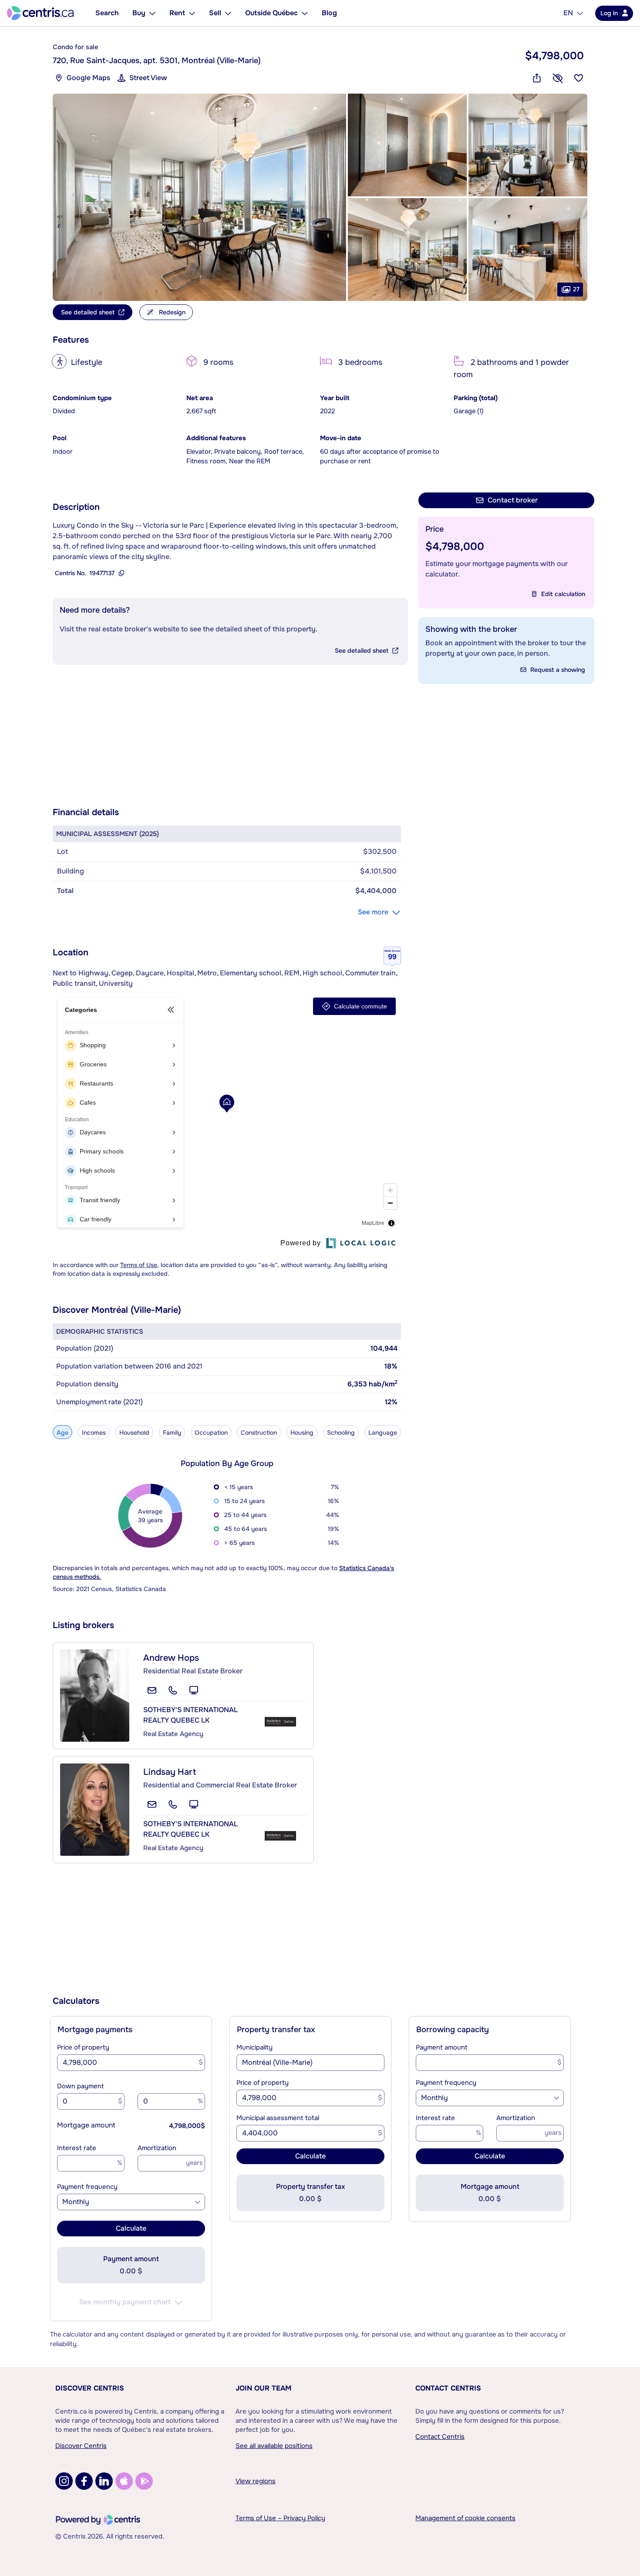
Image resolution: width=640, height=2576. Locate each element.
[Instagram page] (64, 2481)
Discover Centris (90, 2388)
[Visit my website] (194, 1690)
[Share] (537, 78)
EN (568, 13)
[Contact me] (152, 1690)
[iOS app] (124, 2481)
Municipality (254, 2047)
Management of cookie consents (465, 2518)
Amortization (157, 2148)
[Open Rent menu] (192, 13)
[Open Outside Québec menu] (305, 13)
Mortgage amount (86, 2125)
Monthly (76, 2202)
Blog (329, 13)
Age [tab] (62, 1433)
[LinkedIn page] (104, 2481)
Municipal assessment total (278, 2118)
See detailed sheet (362, 651)
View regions (256, 2481)
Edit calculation (563, 594)
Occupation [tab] (211, 1433)
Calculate (131, 2228)
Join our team (263, 2388)
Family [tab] (172, 1433)
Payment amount (442, 2047)
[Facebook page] (84, 2481)
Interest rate (77, 2148)
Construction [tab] (259, 1433)
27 (576, 289)
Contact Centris (448, 2388)
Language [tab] (383, 1433)
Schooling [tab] (341, 1433)
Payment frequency (87, 2187)
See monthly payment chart (125, 2302)
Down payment (81, 2086)
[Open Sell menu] (228, 13)
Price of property (83, 2047)
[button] (199, 197)
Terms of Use (139, 1265)
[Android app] (144, 2481)
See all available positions (274, 2446)
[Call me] (173, 1690)
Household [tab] (134, 1433)
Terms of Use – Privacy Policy (280, 2518)
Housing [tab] (302, 1433)
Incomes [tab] (94, 1433)
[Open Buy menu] (152, 13)
